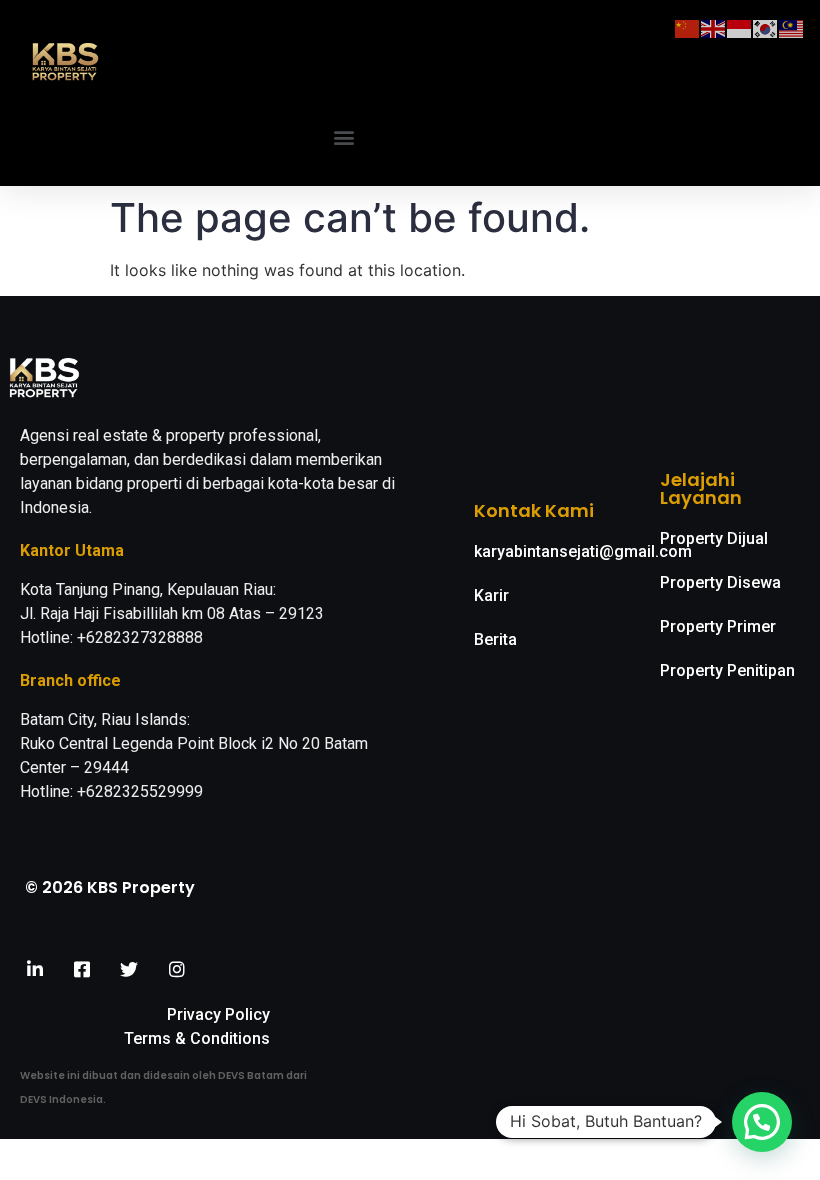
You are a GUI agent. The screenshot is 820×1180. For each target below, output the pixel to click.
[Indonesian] (740, 27)
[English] (714, 27)
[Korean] (766, 27)
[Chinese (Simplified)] (688, 27)
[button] (344, 137)
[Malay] (792, 27)
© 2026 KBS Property (110, 887)
